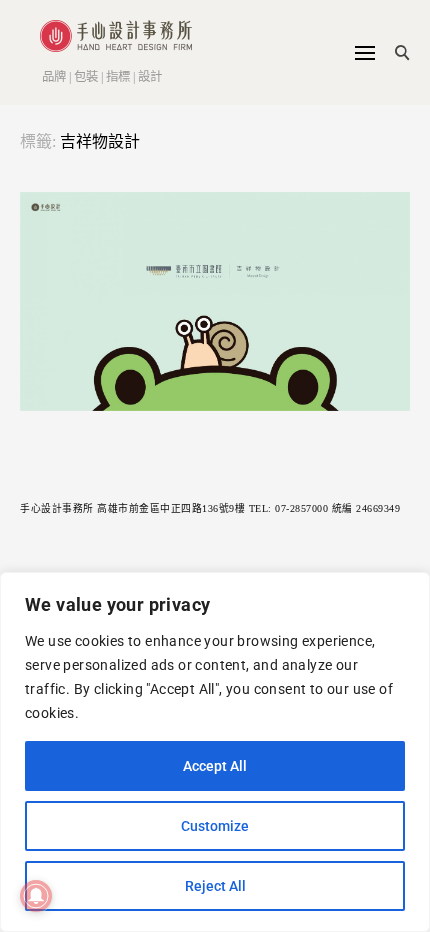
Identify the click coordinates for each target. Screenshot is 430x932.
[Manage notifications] (36, 896)
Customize (215, 826)
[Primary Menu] (365, 53)
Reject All (215, 886)
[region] (215, 752)
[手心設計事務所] (106, 36)
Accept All (215, 766)
